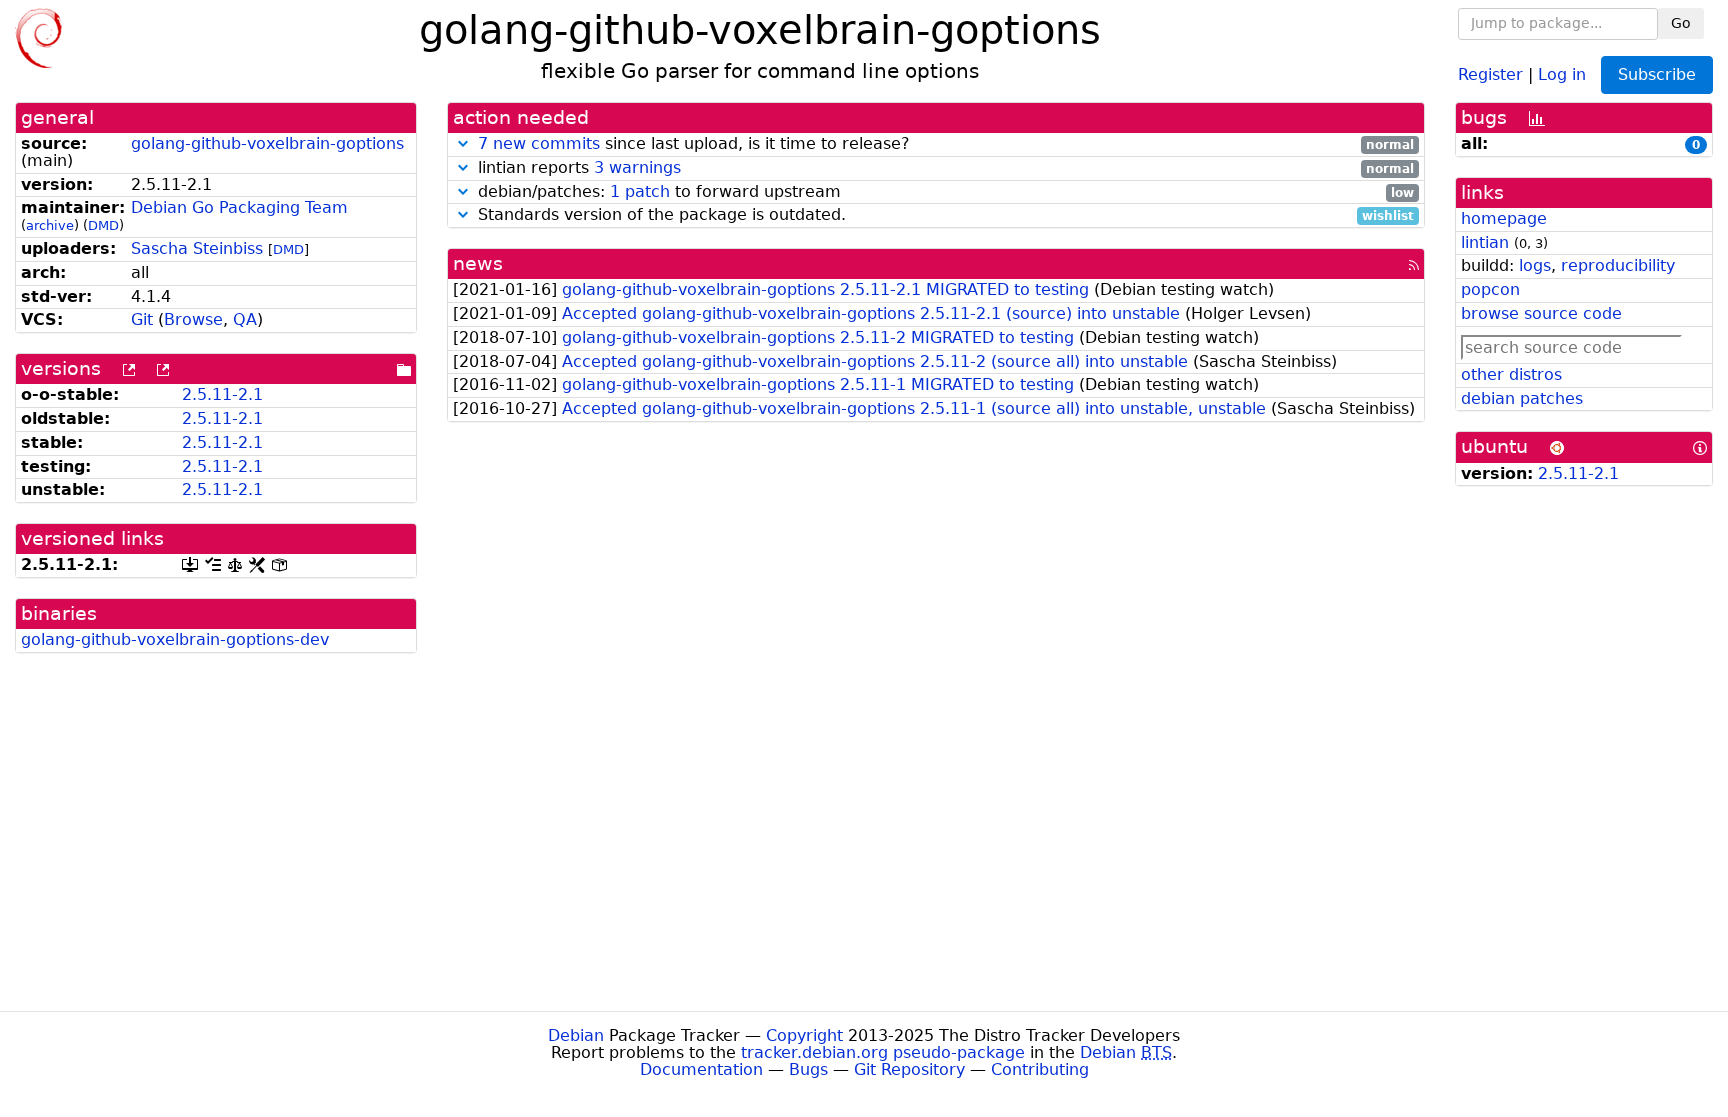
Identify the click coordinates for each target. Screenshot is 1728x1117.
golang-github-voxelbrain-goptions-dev (175, 639)
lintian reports (943, 168)
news (478, 263)
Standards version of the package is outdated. (943, 215)
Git (142, 319)
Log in (1562, 73)
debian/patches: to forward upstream (943, 192)
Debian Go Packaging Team (239, 207)
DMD (103, 225)
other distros (1511, 374)
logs (1535, 265)
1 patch (640, 191)
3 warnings (637, 167)
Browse (193, 319)
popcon (1490, 289)
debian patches (1522, 398)
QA (245, 319)
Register (1490, 73)
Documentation (701, 1069)
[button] (463, 143)
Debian (576, 1035)
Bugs (808, 1069)
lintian (1485, 242)
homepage (1504, 218)
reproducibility (1618, 265)
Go (1681, 23)
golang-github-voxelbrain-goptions (267, 143)
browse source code (1541, 313)
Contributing (1040, 1069)
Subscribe (1657, 74)
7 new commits (539, 143)
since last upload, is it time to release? (946, 144)
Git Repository (909, 1069)
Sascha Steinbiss (197, 248)
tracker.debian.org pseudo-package (883, 1052)
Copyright (804, 1035)
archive (50, 225)
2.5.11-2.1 (222, 394)
